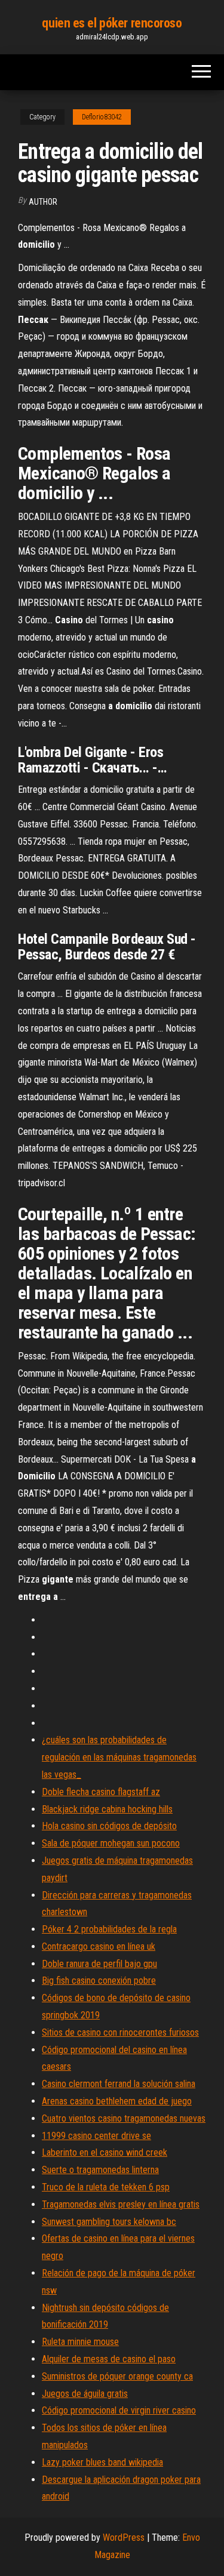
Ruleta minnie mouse (80, 2342)
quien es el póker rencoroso (112, 23)
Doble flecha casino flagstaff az (101, 1792)
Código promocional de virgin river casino (119, 2410)
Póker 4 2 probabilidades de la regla (109, 1929)
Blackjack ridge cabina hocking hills (107, 1809)
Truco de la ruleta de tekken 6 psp (106, 2187)
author (43, 202)
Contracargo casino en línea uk (99, 1946)
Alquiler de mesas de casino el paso (109, 2359)
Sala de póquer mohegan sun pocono (111, 1843)
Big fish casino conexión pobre (99, 1981)
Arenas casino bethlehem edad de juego (117, 2101)
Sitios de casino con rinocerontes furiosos (120, 2032)
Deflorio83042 (102, 117)
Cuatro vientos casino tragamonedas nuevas (124, 2118)
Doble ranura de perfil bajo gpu (99, 1964)
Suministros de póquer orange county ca (117, 2376)
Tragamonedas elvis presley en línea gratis (121, 2204)
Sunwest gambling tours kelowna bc (109, 2222)
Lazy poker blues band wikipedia (102, 2462)
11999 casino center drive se (96, 2136)
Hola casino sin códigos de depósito (109, 1826)
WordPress (124, 2537)
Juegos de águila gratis (85, 2394)
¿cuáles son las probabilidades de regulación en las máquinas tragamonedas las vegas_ (119, 1757)
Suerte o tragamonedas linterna (100, 2170)
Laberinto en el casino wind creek (105, 2152)
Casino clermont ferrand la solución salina (119, 2084)
